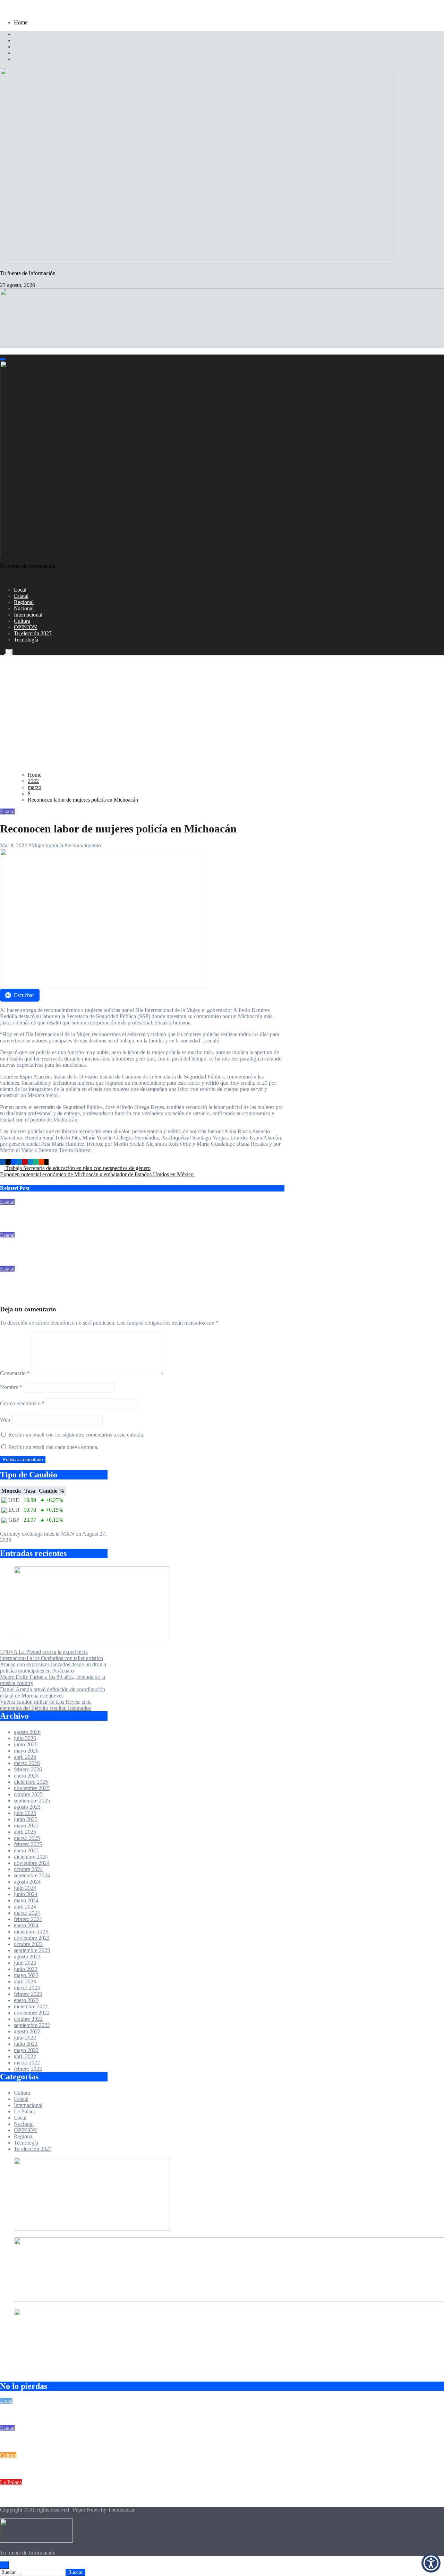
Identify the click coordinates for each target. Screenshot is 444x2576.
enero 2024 (26, 1925)
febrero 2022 (28, 2069)
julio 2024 (25, 1888)
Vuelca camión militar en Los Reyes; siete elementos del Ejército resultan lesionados (98, 1249)
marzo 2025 (27, 1838)
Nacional (24, 608)
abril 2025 (25, 1832)
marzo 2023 (27, 1988)
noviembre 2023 (32, 1938)
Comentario (15, 1373)
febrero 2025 (28, 1844)
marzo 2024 (27, 1913)
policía (56, 845)
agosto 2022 (27, 2031)
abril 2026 (25, 1757)
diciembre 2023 (31, 1932)
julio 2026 (25, 1738)
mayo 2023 (26, 1975)
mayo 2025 (26, 1826)
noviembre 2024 (32, 1863)
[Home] (2, 351)
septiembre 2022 (32, 2025)
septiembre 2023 (32, 1950)
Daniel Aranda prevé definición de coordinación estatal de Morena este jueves (53, 1692)
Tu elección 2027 (33, 633)
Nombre (11, 1387)
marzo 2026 (27, 1763)
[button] (431, 2563)
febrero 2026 (28, 1769)
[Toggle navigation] (3, 359)
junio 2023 (26, 1969)
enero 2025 (26, 1850)
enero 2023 (26, 2000)
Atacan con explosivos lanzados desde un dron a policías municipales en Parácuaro (97, 1215)
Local (20, 590)
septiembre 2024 (32, 1875)
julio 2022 (25, 2038)
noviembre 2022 (32, 2013)
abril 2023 (25, 1981)
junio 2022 (26, 2044)
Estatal (21, 596)
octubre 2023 (28, 1944)
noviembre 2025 (32, 1788)
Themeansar (121, 2510)
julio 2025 (25, 1813)
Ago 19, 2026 (15, 1296)
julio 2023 (25, 1963)
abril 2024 (25, 1907)
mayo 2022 (26, 2050)
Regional (24, 602)
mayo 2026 (26, 1751)
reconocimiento (84, 845)
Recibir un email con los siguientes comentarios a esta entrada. (76, 1435)
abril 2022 (25, 2056)
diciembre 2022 (31, 2006)
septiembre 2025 (32, 1801)
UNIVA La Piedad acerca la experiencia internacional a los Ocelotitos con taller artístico (52, 1655)
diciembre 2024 (31, 1857)
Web (5, 1420)
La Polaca (25, 2111)
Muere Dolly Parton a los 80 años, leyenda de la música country (74, 2469)
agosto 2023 (27, 1957)
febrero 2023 (28, 1994)
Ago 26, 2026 (15, 1229)
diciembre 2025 (31, 1782)
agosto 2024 (27, 1882)
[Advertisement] (222, 718)
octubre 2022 (28, 2019)
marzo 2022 (27, 2063)
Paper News (86, 2510)
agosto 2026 (27, 1732)
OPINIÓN (25, 627)
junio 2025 (26, 1819)
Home (21, 22)
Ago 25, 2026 (15, 1262)
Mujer (38, 845)
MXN (68, 1534)
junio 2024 (26, 1894)
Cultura (22, 621)
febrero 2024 (28, 1919)
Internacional (28, 615)
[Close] (2, 11)
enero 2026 (26, 1776)
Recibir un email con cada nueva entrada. (53, 1447)
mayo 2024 (26, 1900)
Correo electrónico (22, 1403)
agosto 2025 (27, 1807)
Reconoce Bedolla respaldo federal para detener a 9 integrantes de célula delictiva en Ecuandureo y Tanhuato (128, 1282)
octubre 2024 (28, 1869)
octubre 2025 (28, 1794)
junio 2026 (26, 1744)
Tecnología (26, 640)
